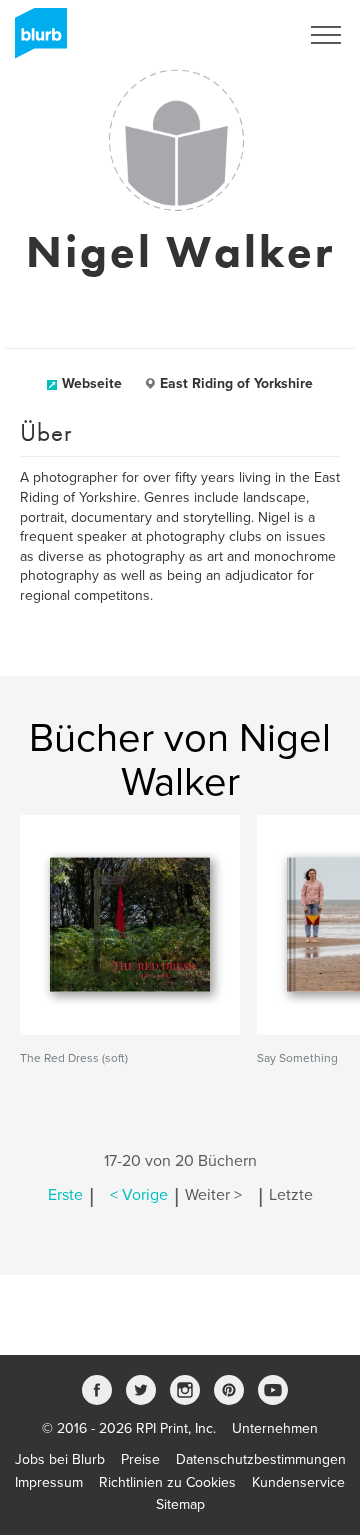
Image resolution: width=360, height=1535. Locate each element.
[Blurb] (35, 40)
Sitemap (180, 1504)
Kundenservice (298, 1482)
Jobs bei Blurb (60, 1459)
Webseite (92, 383)
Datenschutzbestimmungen (261, 1459)
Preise (140, 1459)
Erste (65, 1195)
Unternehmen (275, 1428)
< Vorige (139, 1195)
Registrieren (236, 35)
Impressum (49, 1482)
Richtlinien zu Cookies (167, 1482)
